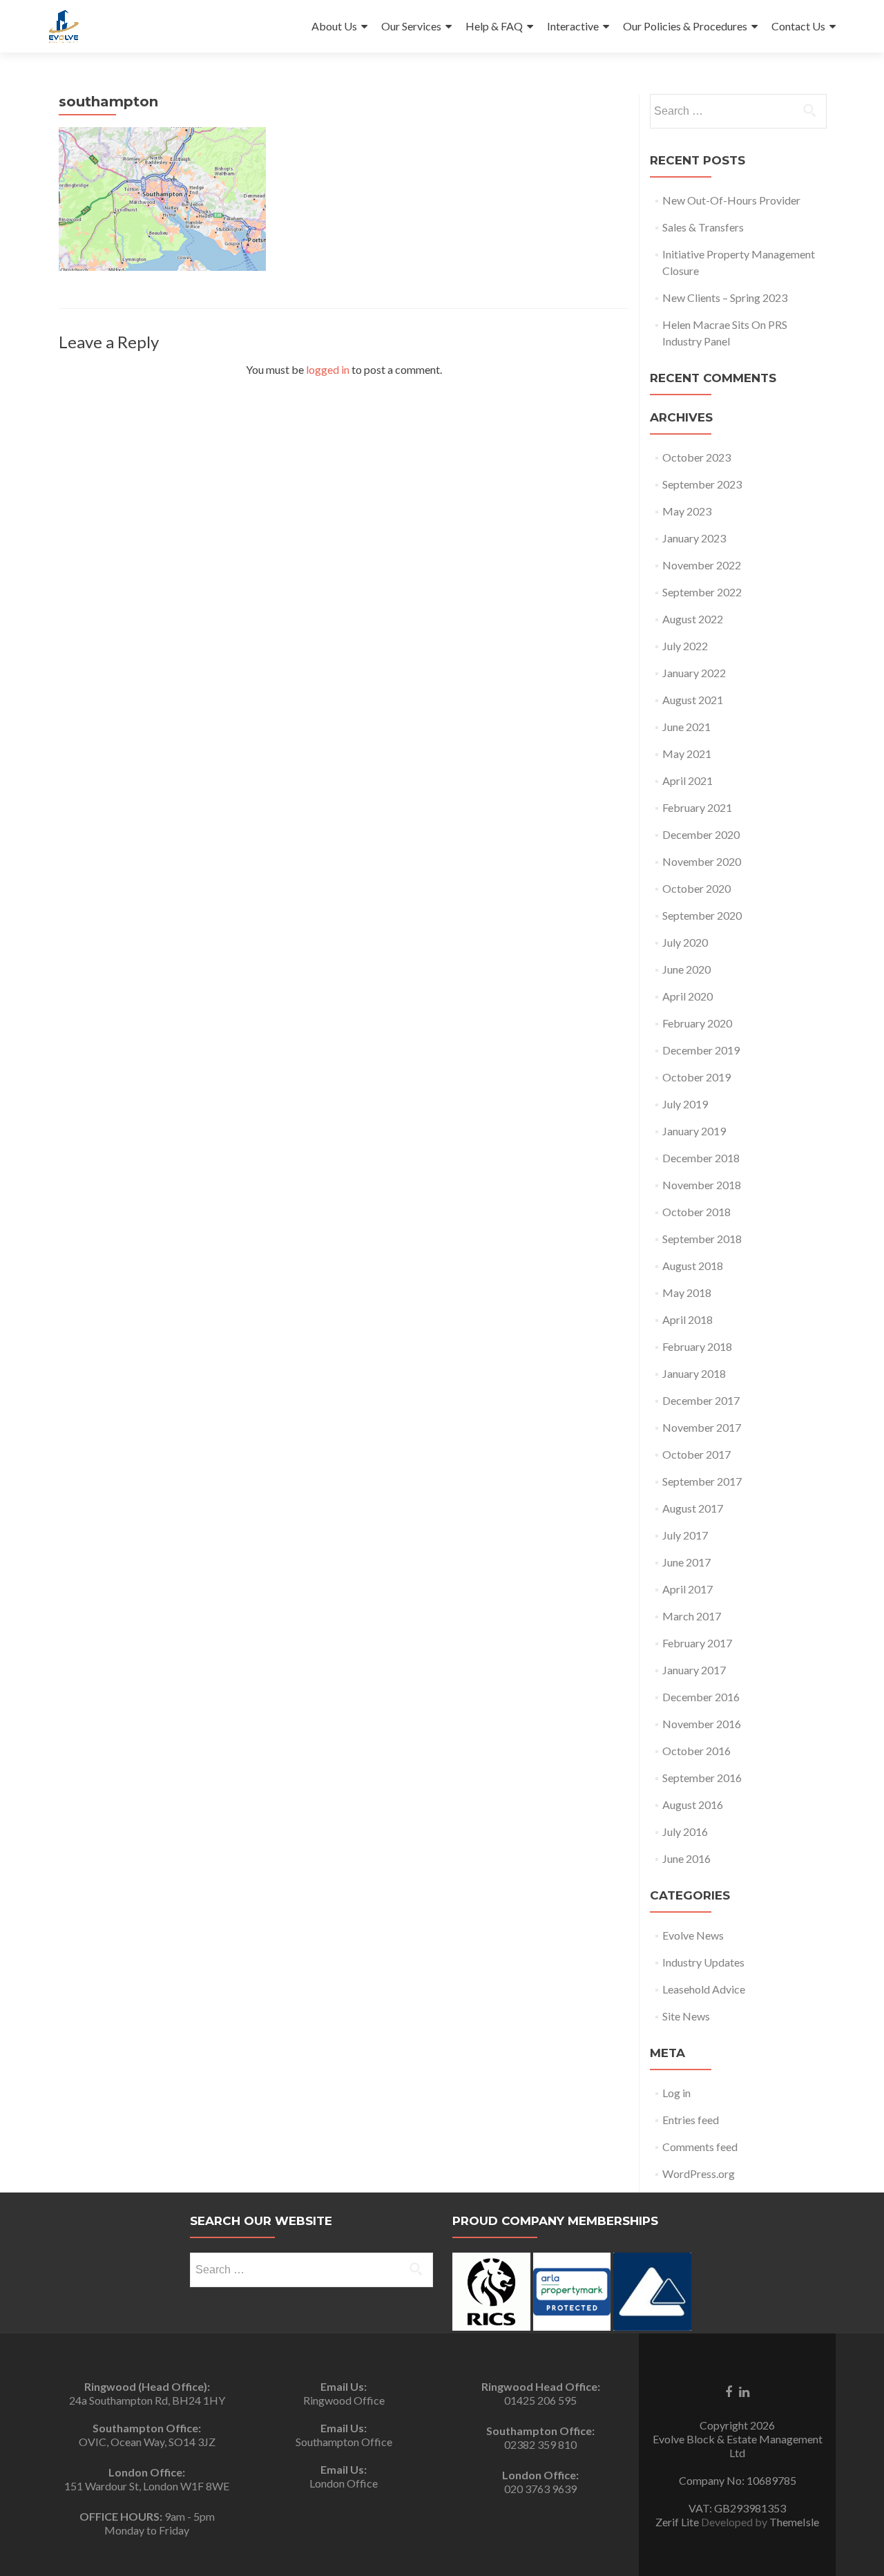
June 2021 (686, 727)
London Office (344, 2483)
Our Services (411, 26)
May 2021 (687, 754)
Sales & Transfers (703, 227)
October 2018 (696, 1212)
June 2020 (686, 969)
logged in (328, 369)
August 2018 (693, 1266)
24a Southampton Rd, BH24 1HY (147, 2400)
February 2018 (697, 1346)
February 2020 (697, 1023)
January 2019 (694, 1131)
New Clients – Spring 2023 (725, 297)
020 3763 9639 (540, 2489)
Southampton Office (344, 2442)
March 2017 (692, 1616)
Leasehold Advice (704, 1989)
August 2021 (693, 700)
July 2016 (685, 1831)
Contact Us (798, 26)
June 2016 (686, 1858)
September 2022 (702, 592)
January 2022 (694, 673)
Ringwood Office (344, 2400)
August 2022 (693, 619)
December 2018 (701, 1158)
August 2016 (693, 1805)
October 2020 (696, 888)
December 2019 (701, 1050)
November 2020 (702, 861)
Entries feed (691, 2120)
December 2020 (701, 834)
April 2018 (688, 1319)
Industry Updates (703, 1962)
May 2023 (687, 511)
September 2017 (702, 1481)
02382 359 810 (540, 2444)
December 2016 (701, 1697)
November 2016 (702, 1724)
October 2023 (696, 457)
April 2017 (688, 1589)
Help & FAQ (494, 26)
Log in (676, 2093)
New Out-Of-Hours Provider (731, 200)
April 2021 (688, 780)
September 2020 (702, 915)
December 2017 (701, 1400)
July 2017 (685, 1535)
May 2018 (687, 1292)
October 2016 (696, 1751)
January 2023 (694, 538)
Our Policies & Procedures (685, 26)
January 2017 (694, 1670)
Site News (686, 2016)
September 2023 (702, 484)
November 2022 (702, 565)
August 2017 (693, 1508)
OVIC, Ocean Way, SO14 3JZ (147, 2442)
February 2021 (697, 807)
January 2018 (694, 1373)
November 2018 (702, 1185)
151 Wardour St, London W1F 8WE (147, 2486)
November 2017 (702, 1427)
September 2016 (702, 1778)
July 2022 (685, 646)
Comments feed (700, 2147)
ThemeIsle (794, 2522)
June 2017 (686, 1562)
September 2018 (702, 1239)
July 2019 (685, 1104)
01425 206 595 (540, 2400)
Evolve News (693, 1935)
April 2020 (688, 996)
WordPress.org (699, 2173)
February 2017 (697, 1643)
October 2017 (696, 1454)
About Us (334, 26)
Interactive (573, 26)
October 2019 (696, 1077)
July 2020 (685, 942)
